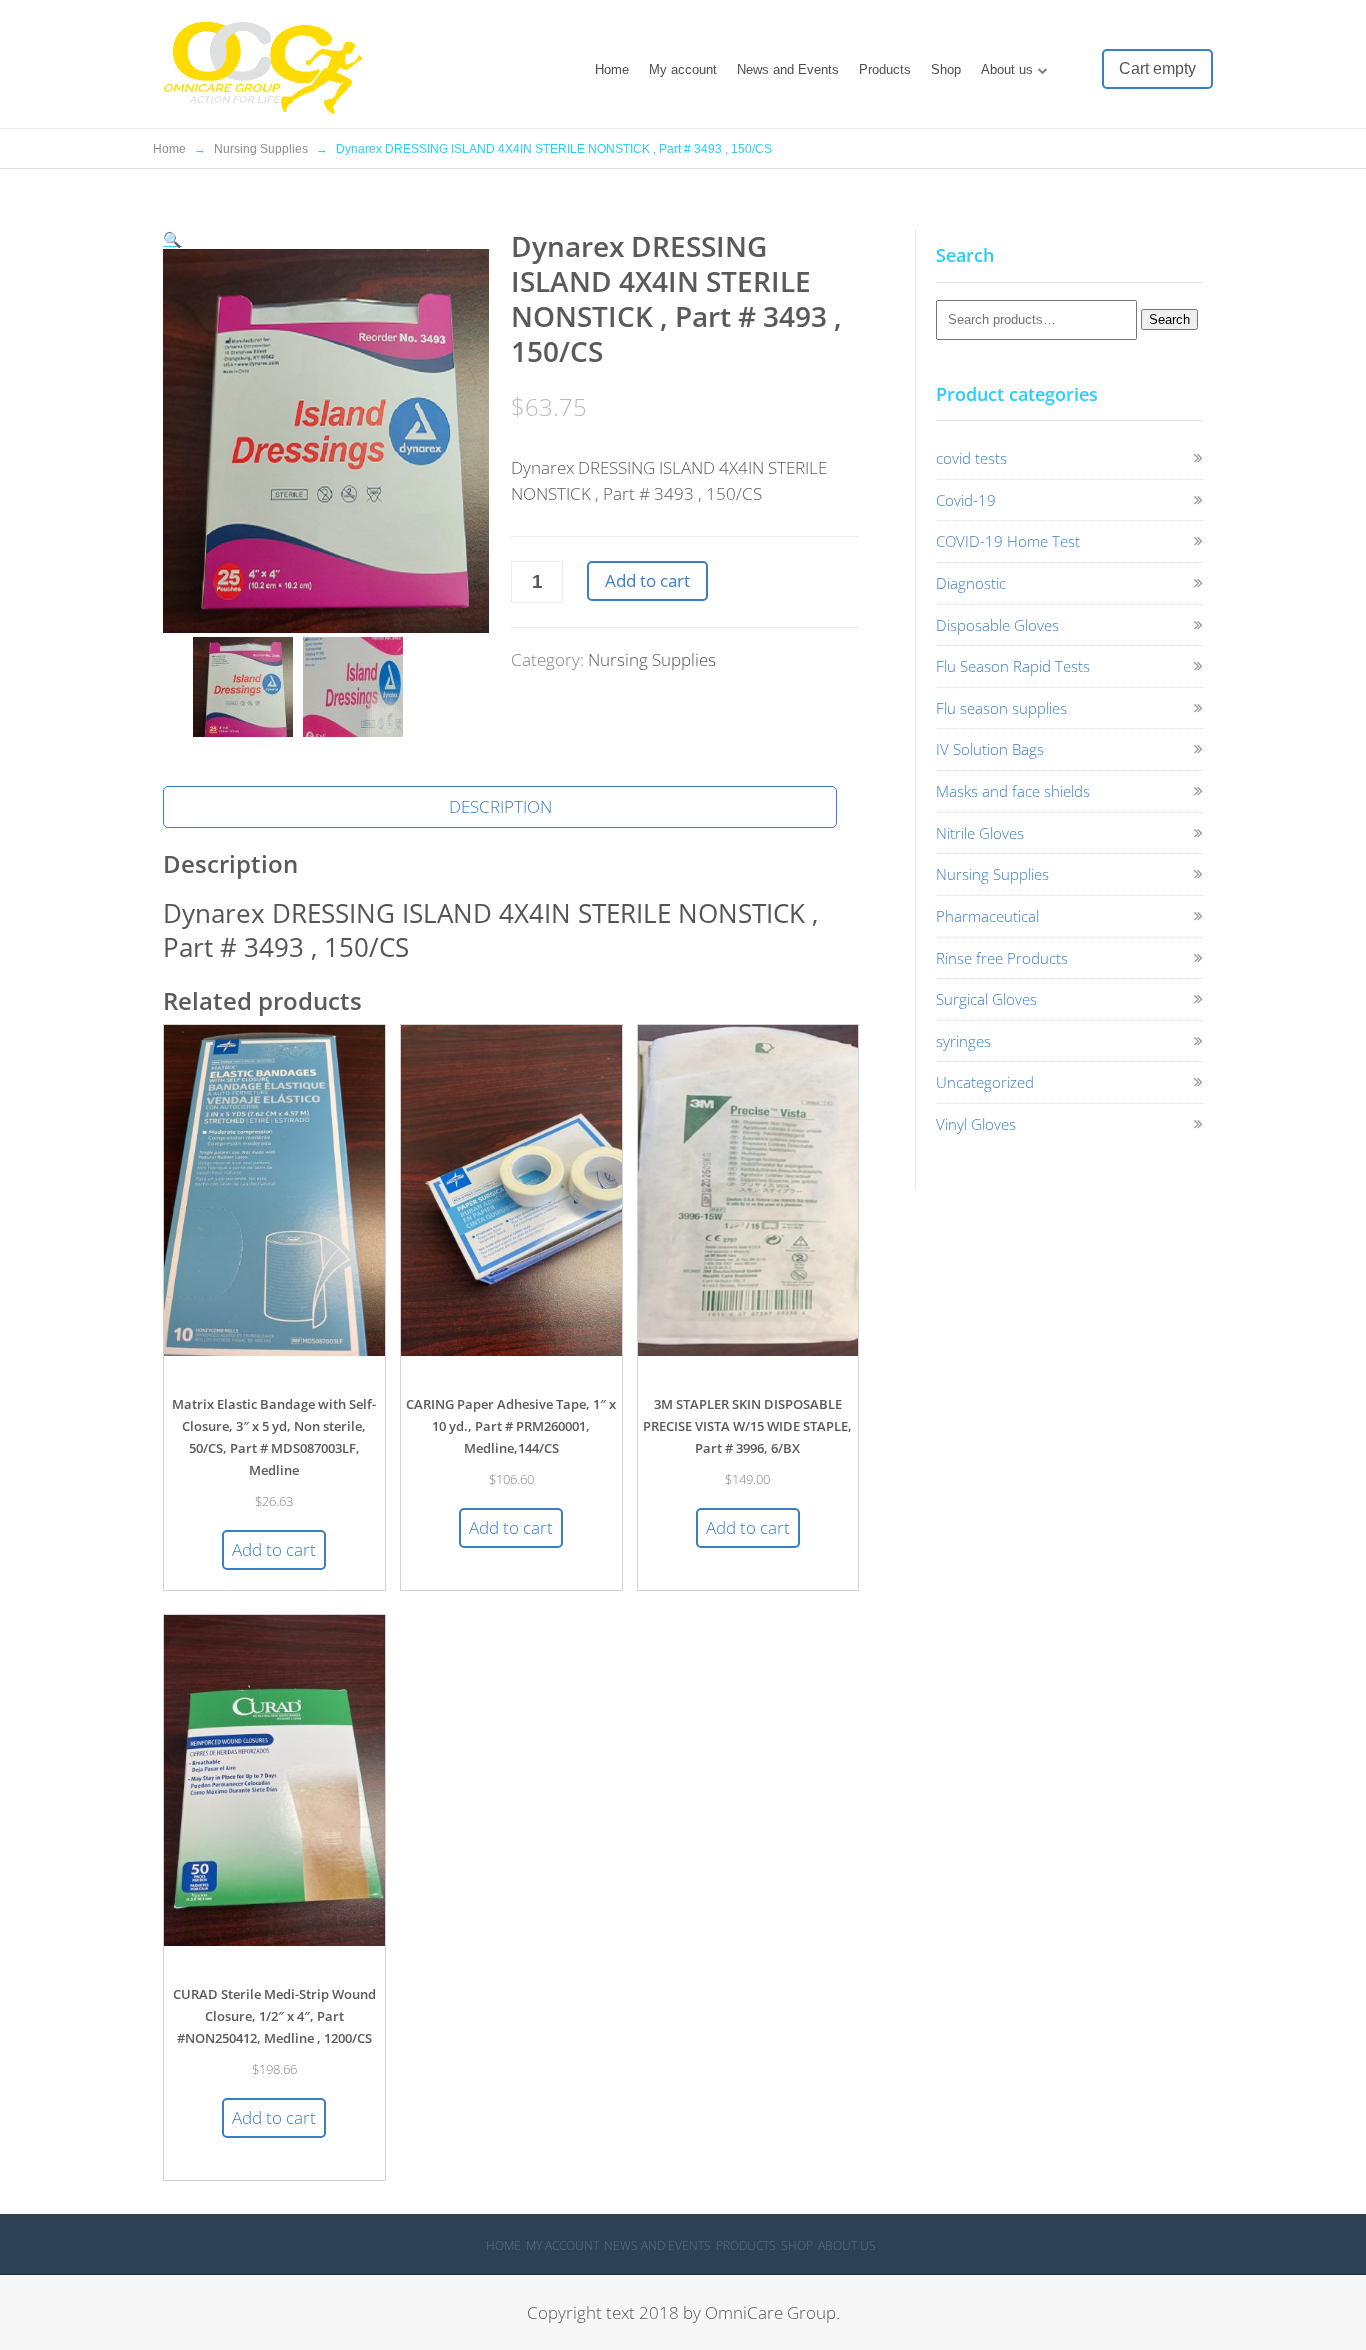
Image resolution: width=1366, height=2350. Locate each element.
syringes (963, 1041)
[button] (172, 239)
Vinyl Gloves (976, 1124)
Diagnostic (971, 583)
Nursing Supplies (261, 149)
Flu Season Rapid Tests (1013, 666)
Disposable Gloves (997, 625)
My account (683, 69)
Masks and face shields (1013, 791)
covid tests (971, 458)
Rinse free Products (1002, 958)
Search (1169, 319)
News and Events (788, 69)
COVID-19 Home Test (1008, 541)
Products (885, 69)
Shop (946, 69)
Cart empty (1157, 68)
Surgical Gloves (986, 999)
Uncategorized (985, 1082)
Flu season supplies (1001, 708)
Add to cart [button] (274, 1549)
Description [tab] (500, 806)
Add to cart (647, 580)
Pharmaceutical (987, 916)
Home (612, 69)
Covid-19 (966, 500)
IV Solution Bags (990, 749)
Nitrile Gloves (980, 833)
